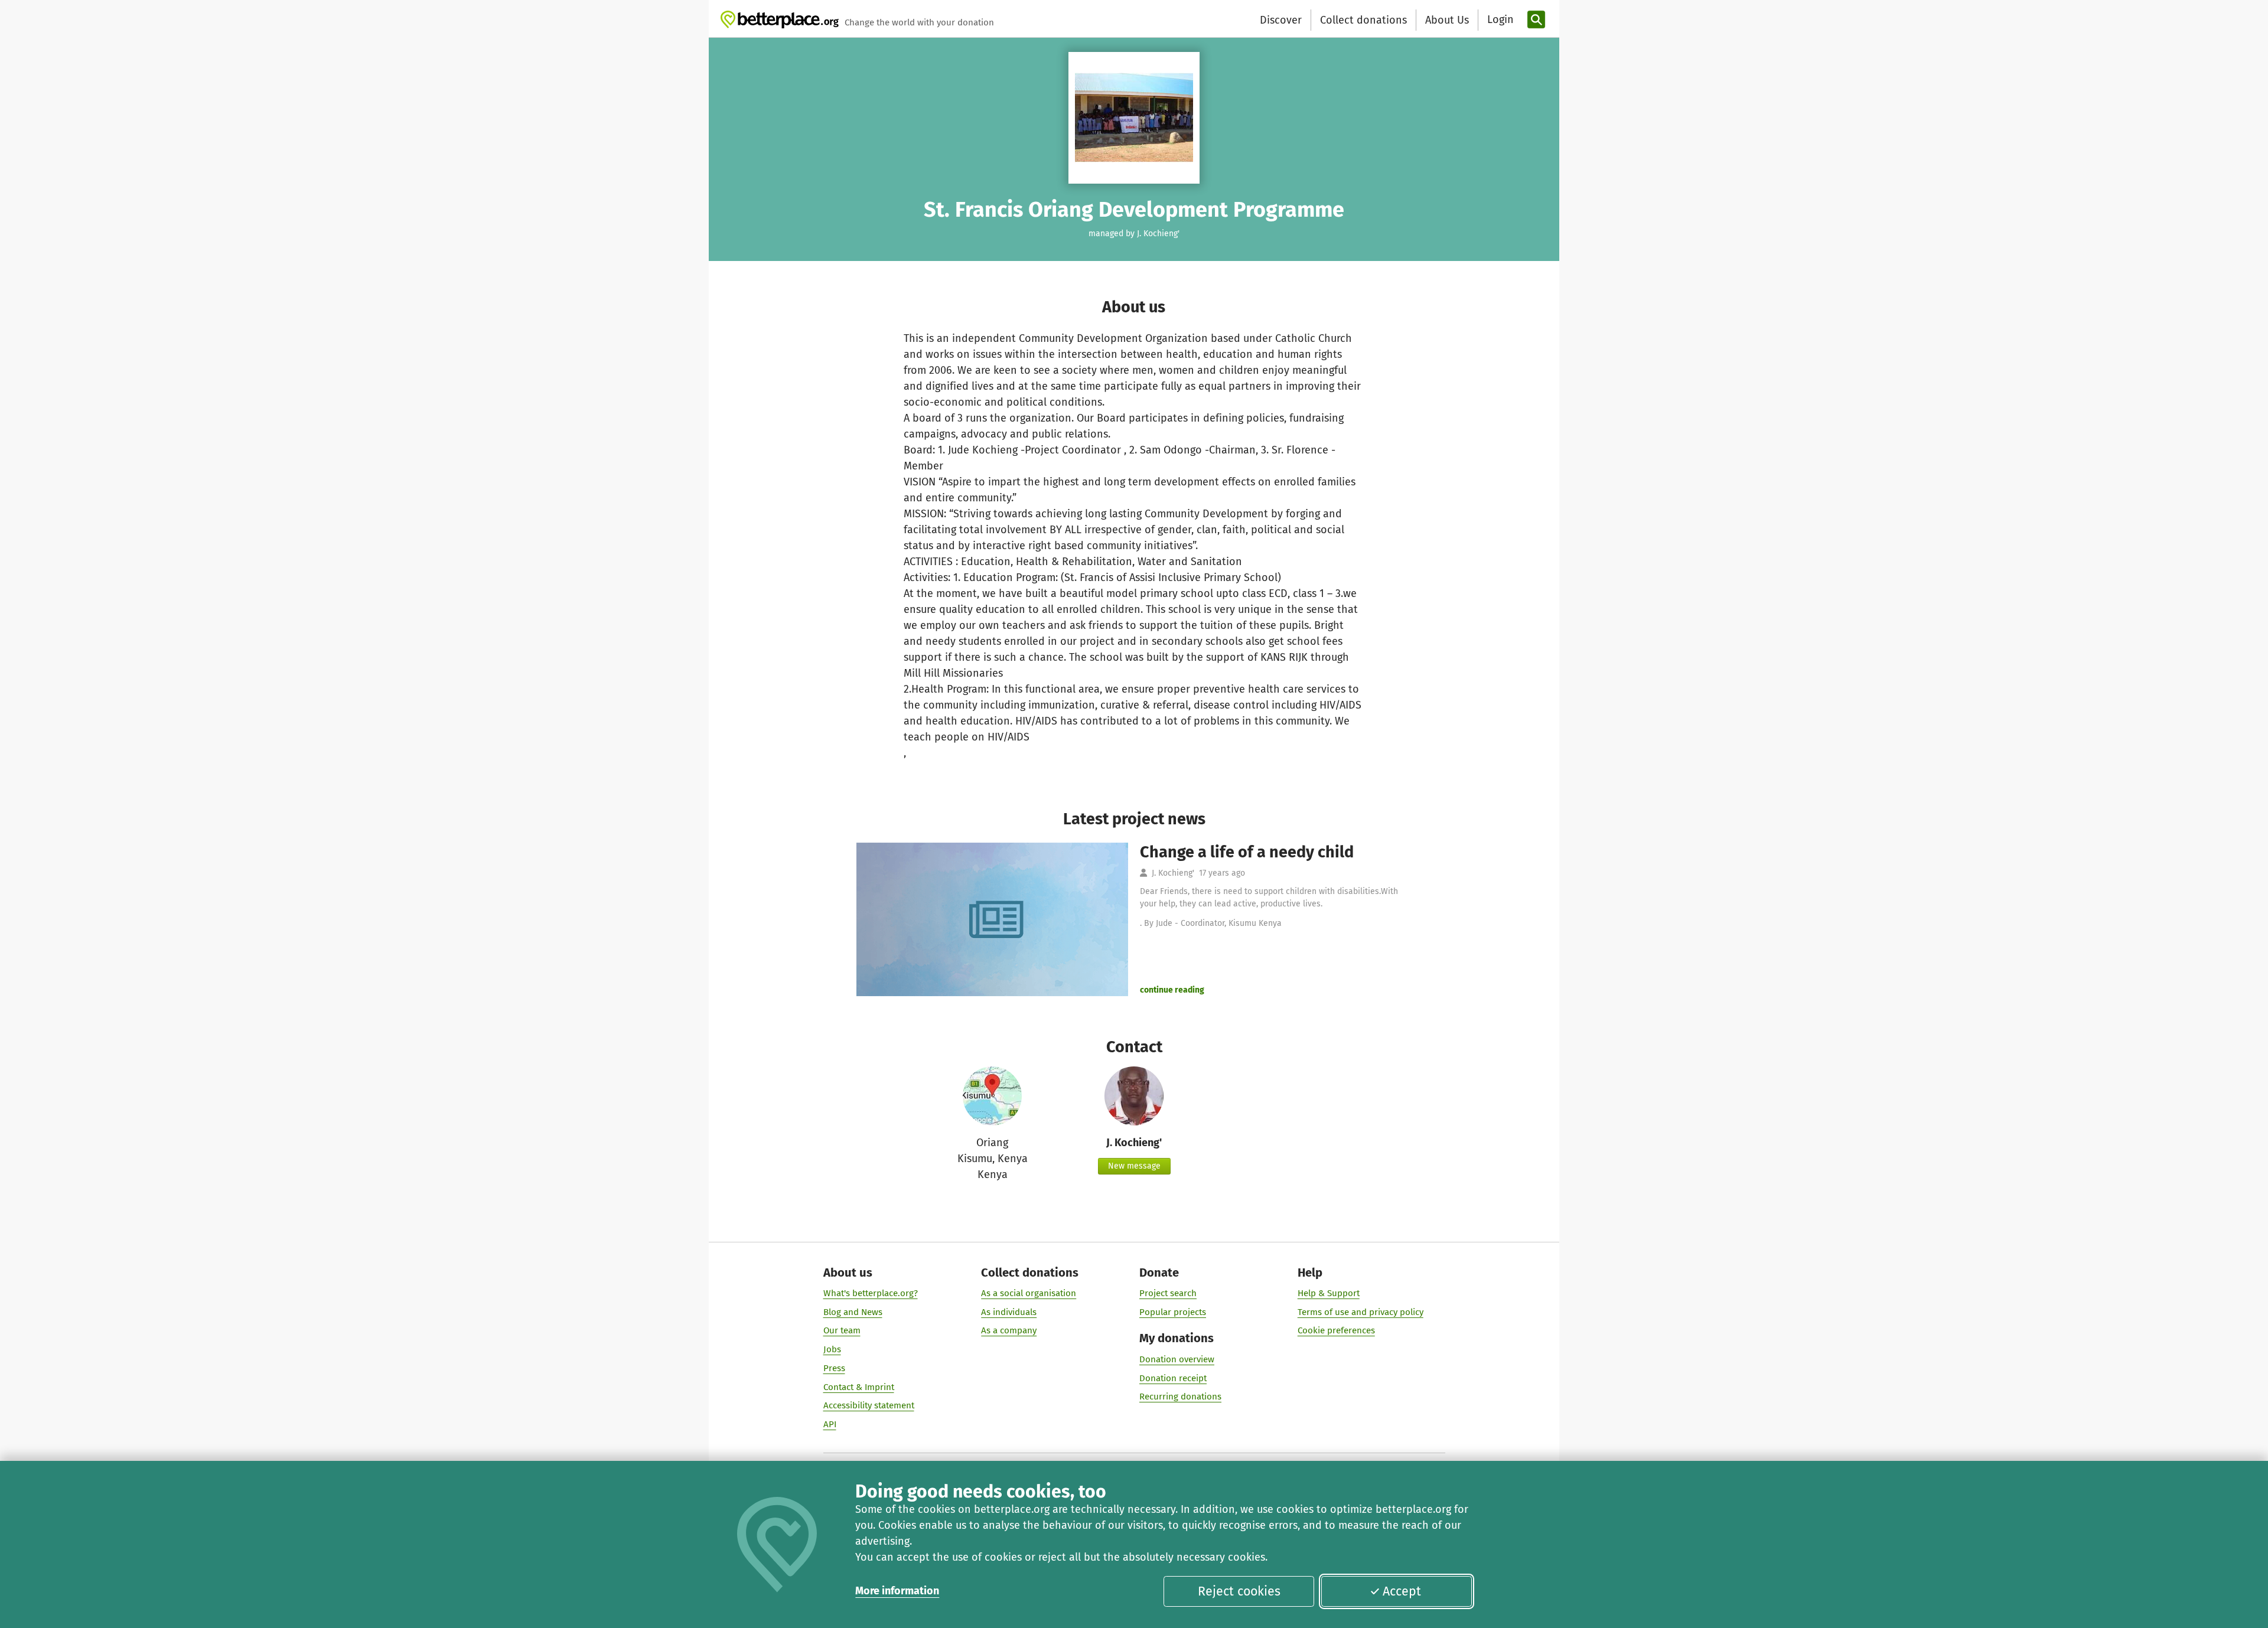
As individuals (1009, 1312)
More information (897, 1591)
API (830, 1424)
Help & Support (1329, 1293)
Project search (1168, 1293)
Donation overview (1177, 1359)
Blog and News (853, 1312)
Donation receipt (1173, 1378)
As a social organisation (1029, 1293)
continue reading (1172, 990)
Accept (1402, 1591)
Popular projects (1173, 1312)
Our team (842, 1330)
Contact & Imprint (859, 1387)
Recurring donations (1180, 1397)
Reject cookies (1239, 1591)
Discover (1281, 20)
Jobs (832, 1349)
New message (1134, 1166)
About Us (1447, 20)
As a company (1009, 1330)
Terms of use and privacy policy (1361, 1312)
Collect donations (1363, 20)
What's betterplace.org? (871, 1293)
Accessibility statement (869, 1405)
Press (834, 1368)
